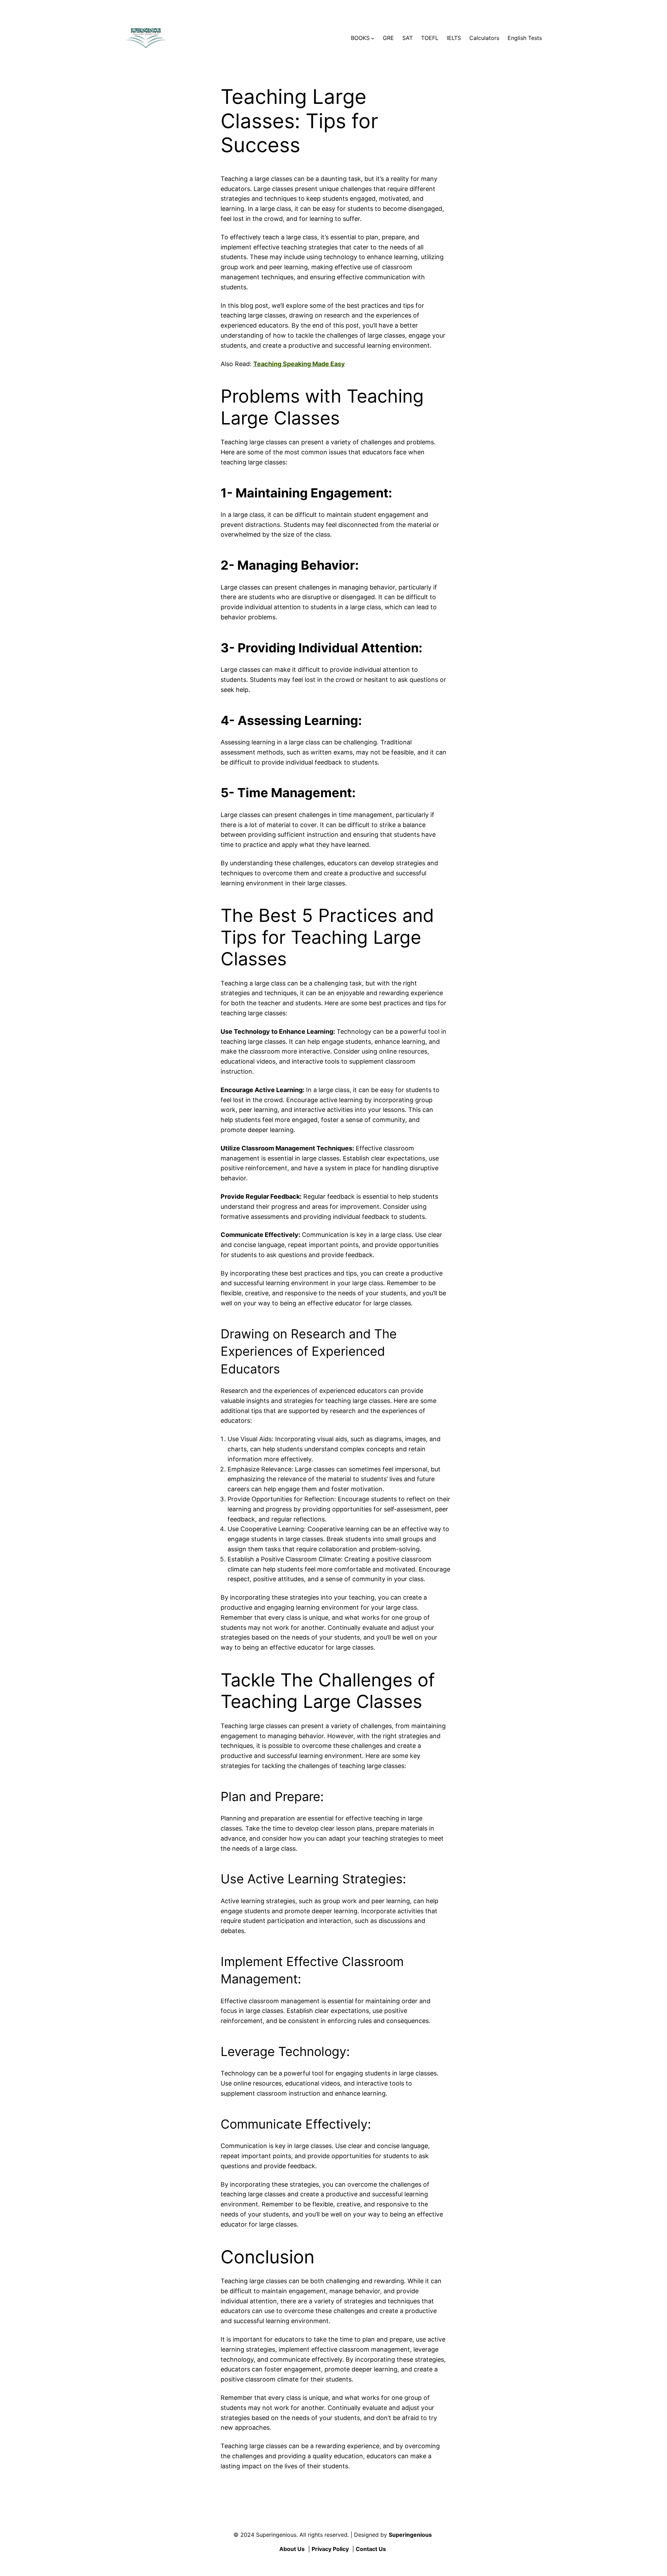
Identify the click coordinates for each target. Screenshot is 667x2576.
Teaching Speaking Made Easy (299, 364)
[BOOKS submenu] (373, 38)
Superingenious (410, 2535)
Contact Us (371, 2549)
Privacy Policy (330, 2549)
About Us (292, 2549)
